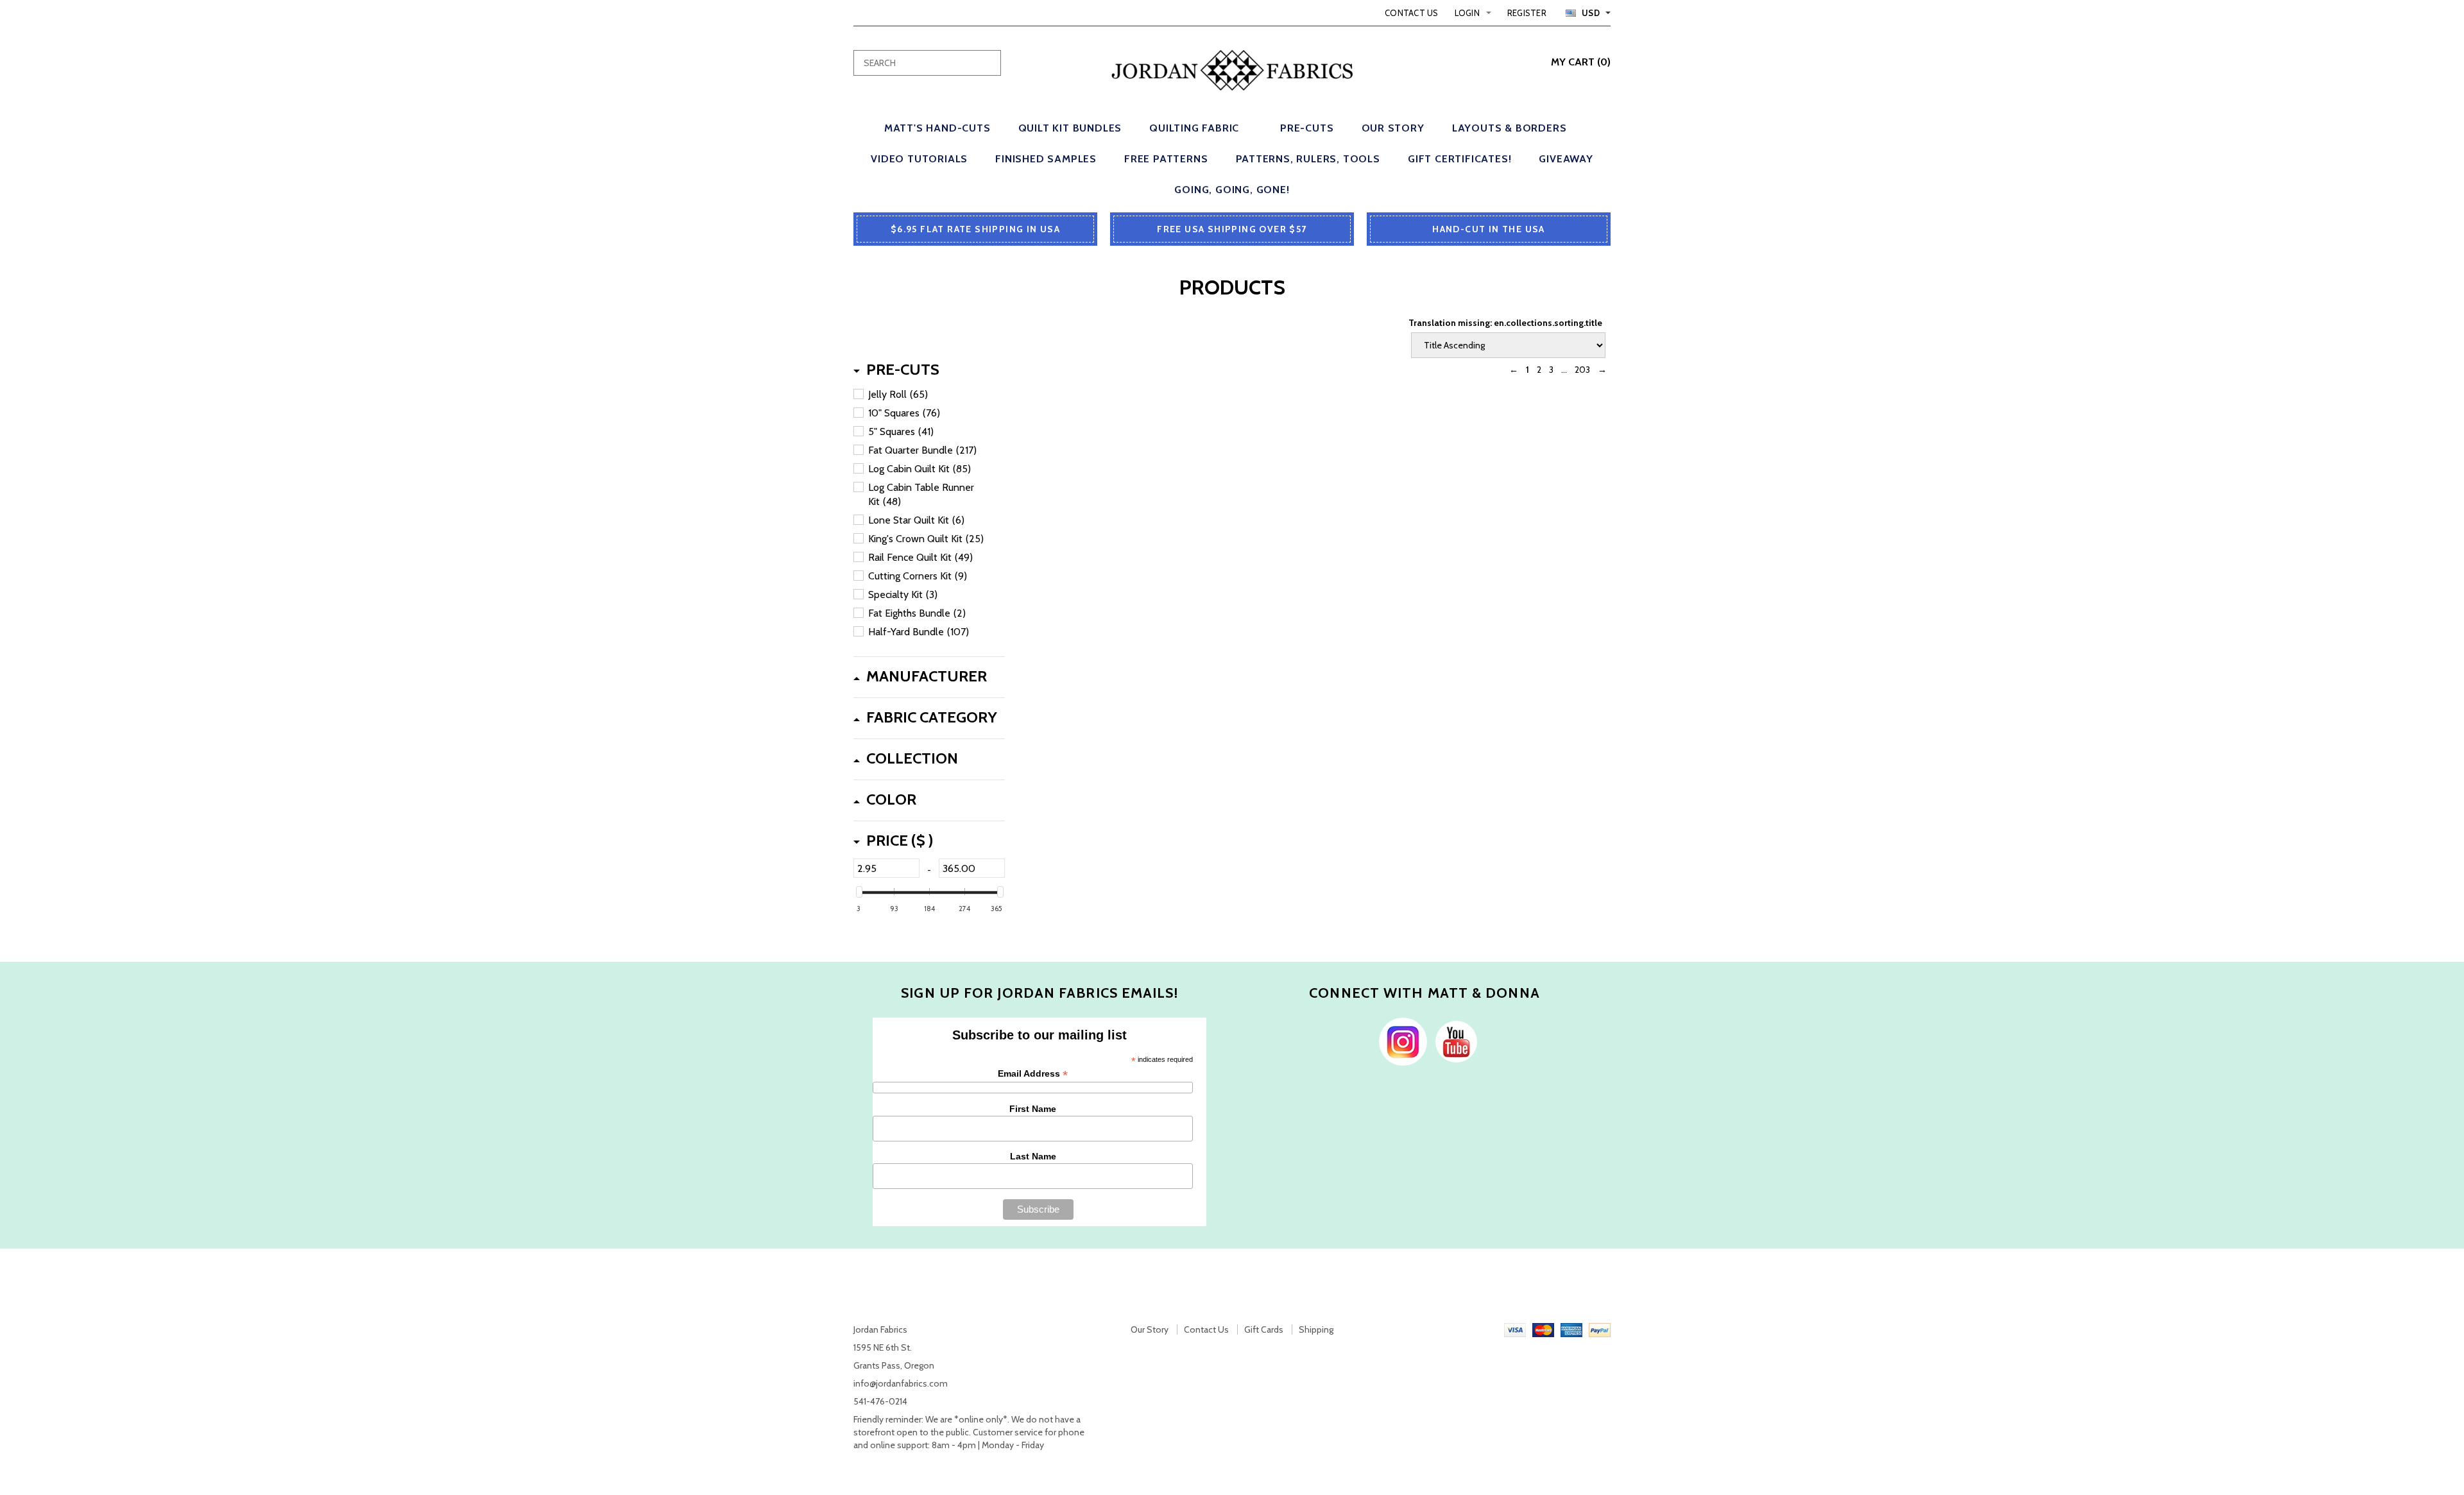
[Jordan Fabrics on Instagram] (1400, 1041)
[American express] (1571, 1329)
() (1581, 62)
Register (1527, 13)
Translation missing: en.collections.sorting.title (1505, 323)
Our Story (1150, 1329)
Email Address (1033, 1074)
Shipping (1316, 1329)
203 (1582, 370)
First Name (1033, 1109)
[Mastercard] (1543, 1329)
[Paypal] (1600, 1329)
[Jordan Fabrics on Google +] (1453, 1041)
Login (1467, 13)
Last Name (1033, 1156)
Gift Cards (1264, 1329)
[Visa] (1515, 1329)
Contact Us (1412, 13)
